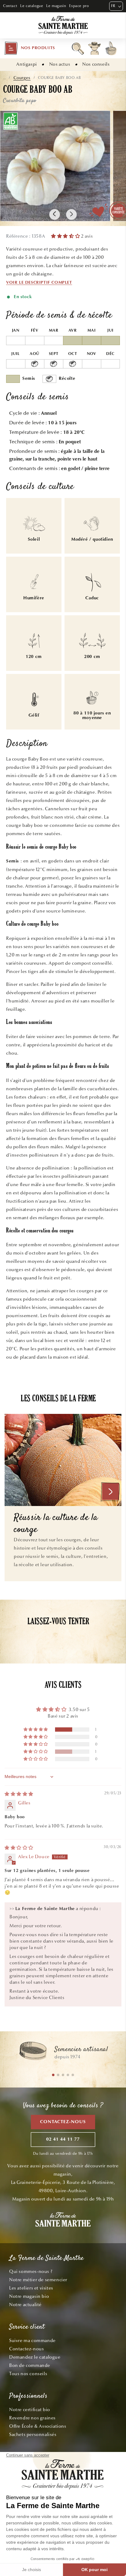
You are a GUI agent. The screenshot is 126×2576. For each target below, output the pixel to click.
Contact (10, 6)
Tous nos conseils (28, 2374)
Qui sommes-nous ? (31, 2271)
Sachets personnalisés (33, 2434)
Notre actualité (25, 2305)
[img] (19, 1794)
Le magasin (56, 6)
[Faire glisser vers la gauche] (55, 214)
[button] (30, 48)
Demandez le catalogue (35, 2357)
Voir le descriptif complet (39, 283)
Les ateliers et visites (31, 2288)
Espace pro (79, 6)
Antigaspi (26, 64)
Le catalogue (32, 6)
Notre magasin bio (29, 2296)
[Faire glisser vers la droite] (71, 214)
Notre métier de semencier (38, 2280)
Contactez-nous (63, 2122)
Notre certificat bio (30, 2410)
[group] (63, 2054)
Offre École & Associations (38, 2426)
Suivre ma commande (32, 2341)
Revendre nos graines (32, 2418)
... (4, 78)
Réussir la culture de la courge (56, 1524)
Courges (22, 78)
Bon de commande (30, 2365)
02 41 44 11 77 (63, 2140)
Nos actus (60, 64)
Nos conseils (96, 64)
